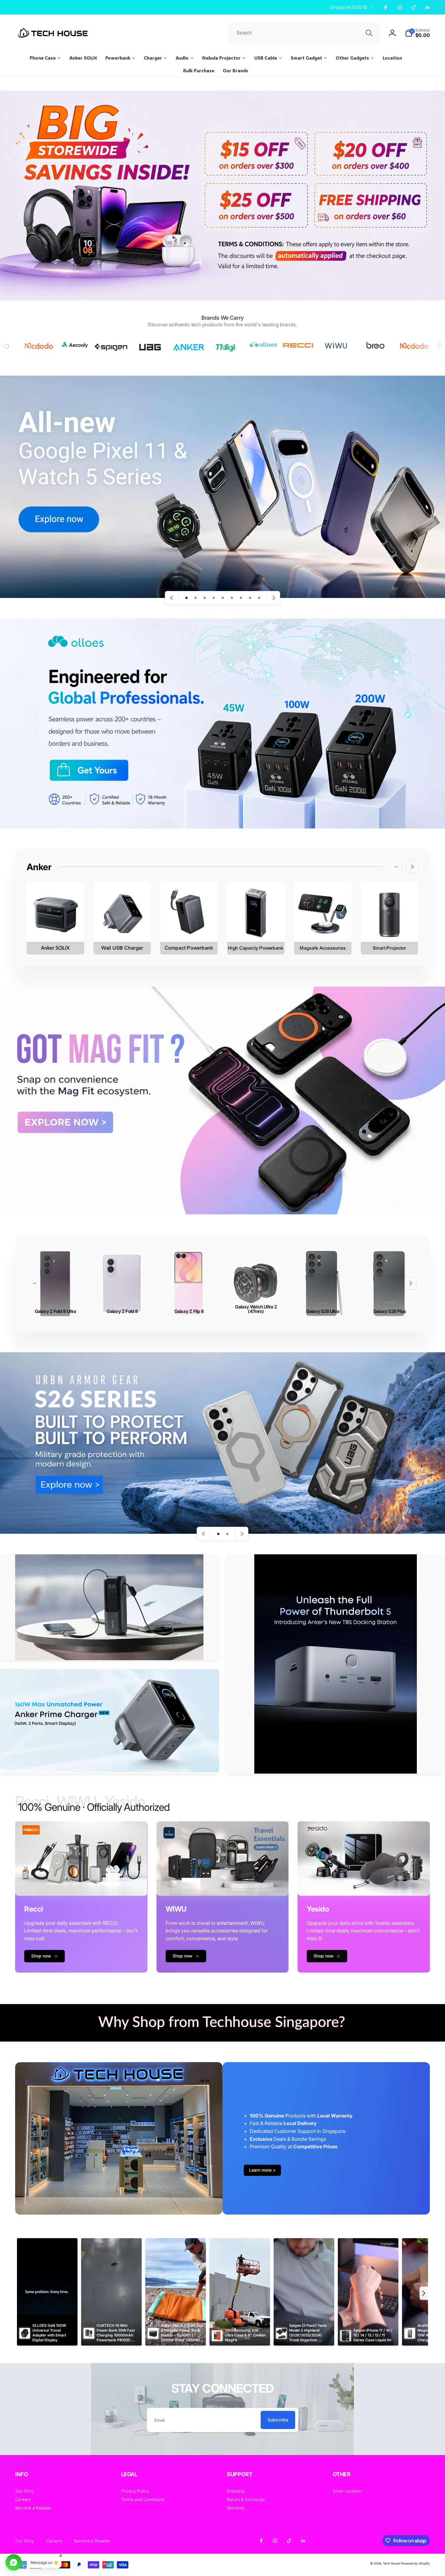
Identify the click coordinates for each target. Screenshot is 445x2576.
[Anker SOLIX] (55, 918)
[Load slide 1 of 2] (218, 1534)
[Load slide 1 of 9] (186, 598)
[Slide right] (412, 867)
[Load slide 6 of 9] (232, 598)
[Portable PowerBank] (189, 918)
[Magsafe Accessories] (323, 918)
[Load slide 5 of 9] (223, 598)
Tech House (391, 2563)
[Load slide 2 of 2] (227, 1534)
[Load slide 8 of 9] (250, 598)
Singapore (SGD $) (349, 7)
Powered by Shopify (415, 2563)
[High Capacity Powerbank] (256, 918)
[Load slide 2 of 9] (196, 598)
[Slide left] (396, 867)
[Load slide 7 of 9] (241, 598)
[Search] (369, 33)
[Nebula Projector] (390, 918)
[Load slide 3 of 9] (205, 598)
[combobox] (304, 33)
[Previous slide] (172, 598)
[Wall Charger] (122, 918)
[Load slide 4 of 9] (214, 598)
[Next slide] (273, 598)
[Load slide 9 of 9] (259, 598)
